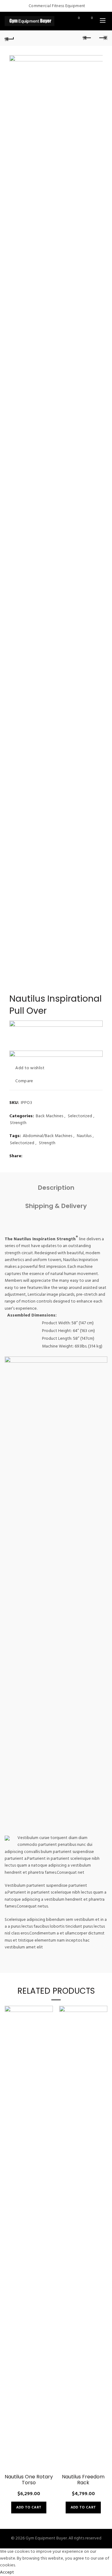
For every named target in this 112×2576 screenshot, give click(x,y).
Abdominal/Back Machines (47, 1136)
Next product (103, 38)
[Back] (9, 38)
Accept (7, 2572)
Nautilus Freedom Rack (83, 2480)
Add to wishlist (30, 1068)
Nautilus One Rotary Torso (29, 2480)
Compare (24, 1081)
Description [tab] (56, 1188)
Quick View (47, 2033)
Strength (18, 1123)
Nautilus (84, 1136)
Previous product (87, 38)
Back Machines (49, 1116)
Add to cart (29, 2508)
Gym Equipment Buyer (46, 2538)
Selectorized (80, 1116)
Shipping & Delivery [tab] (56, 1206)
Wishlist (79, 18)
